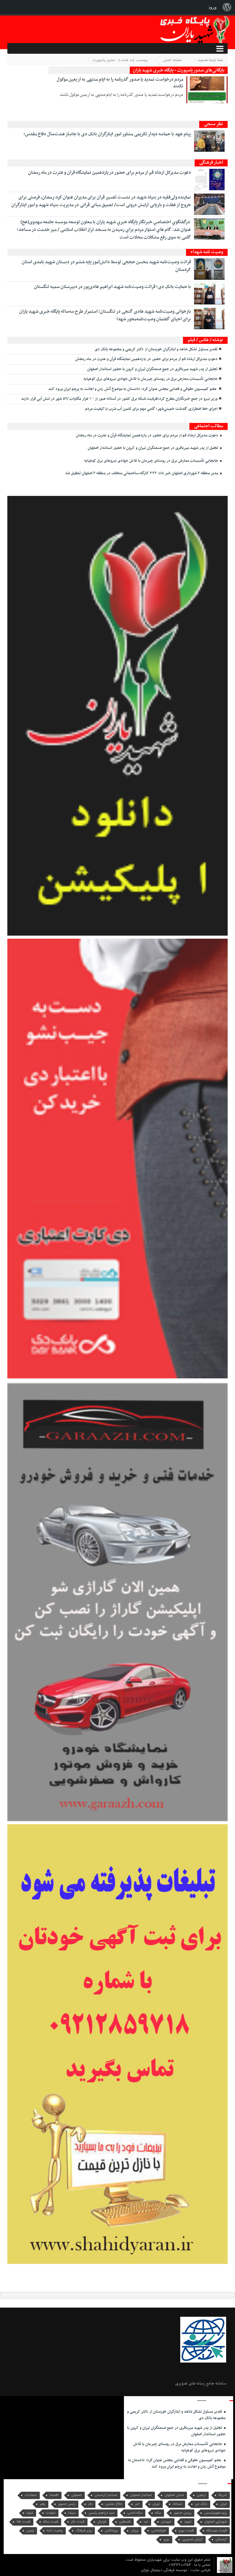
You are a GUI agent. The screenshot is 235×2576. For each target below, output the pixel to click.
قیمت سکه (51, 2522)
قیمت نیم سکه (217, 2531)
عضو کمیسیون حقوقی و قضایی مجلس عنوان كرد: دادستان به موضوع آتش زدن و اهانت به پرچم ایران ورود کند (133, 389)
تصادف (177, 2504)
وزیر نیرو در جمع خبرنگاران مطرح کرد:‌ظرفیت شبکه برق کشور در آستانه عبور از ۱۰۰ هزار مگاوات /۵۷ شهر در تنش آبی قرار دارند (119, 399)
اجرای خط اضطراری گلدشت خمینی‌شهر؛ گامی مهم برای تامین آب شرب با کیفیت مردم (151, 409)
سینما (72, 2513)
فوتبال (102, 2522)
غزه (146, 2522)
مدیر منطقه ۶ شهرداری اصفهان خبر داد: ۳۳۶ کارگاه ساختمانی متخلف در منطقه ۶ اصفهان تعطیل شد (142, 473)
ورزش (134, 2531)
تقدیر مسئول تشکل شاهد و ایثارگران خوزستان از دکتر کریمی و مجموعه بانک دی (156, 349)
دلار (90, 2504)
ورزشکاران (111, 2531)
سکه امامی (135, 2513)
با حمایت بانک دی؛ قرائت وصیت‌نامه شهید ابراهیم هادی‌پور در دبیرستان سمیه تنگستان (112, 287)
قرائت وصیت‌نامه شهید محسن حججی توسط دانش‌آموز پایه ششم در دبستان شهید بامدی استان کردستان (106, 266)
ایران (223, 2504)
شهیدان (166, 2522)
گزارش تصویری (192, 2540)
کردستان (221, 2540)
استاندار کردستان (106, 2495)
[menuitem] (227, 7)
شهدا (30, 2513)
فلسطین (125, 2522)
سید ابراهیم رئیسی (101, 2513)
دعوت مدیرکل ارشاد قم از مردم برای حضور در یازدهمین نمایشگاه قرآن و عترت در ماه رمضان (110, 173)
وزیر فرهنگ (84, 2531)
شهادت (51, 2513)
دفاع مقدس (114, 2504)
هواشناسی (159, 2531)
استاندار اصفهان (141, 2495)
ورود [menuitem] (213, 7)
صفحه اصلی (172, 60)
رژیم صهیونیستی (215, 2513)
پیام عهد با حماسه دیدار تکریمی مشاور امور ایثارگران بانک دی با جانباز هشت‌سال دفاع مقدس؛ (107, 134)
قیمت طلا (23, 2522)
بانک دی (201, 2504)
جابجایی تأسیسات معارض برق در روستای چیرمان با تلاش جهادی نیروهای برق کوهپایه (151, 379)
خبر (137, 2504)
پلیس (30, 2531)
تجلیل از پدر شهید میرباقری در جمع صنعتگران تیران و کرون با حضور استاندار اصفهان (152, 369)
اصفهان (76, 2495)
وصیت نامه (55, 2531)
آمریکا (223, 2495)
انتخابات (31, 2495)
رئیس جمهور (67, 2504)
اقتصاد (54, 2495)
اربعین (201, 2495)
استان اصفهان (174, 2495)
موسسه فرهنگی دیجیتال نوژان (165, 2570)
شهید (188, 2522)
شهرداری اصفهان (215, 2522)
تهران (156, 2504)
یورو (166, 2540)
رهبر (43, 2504)
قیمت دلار (78, 2522)
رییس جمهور (183, 2513)
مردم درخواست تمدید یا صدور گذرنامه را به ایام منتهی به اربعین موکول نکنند (120, 83)
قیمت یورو (186, 2531)
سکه (158, 2513)
